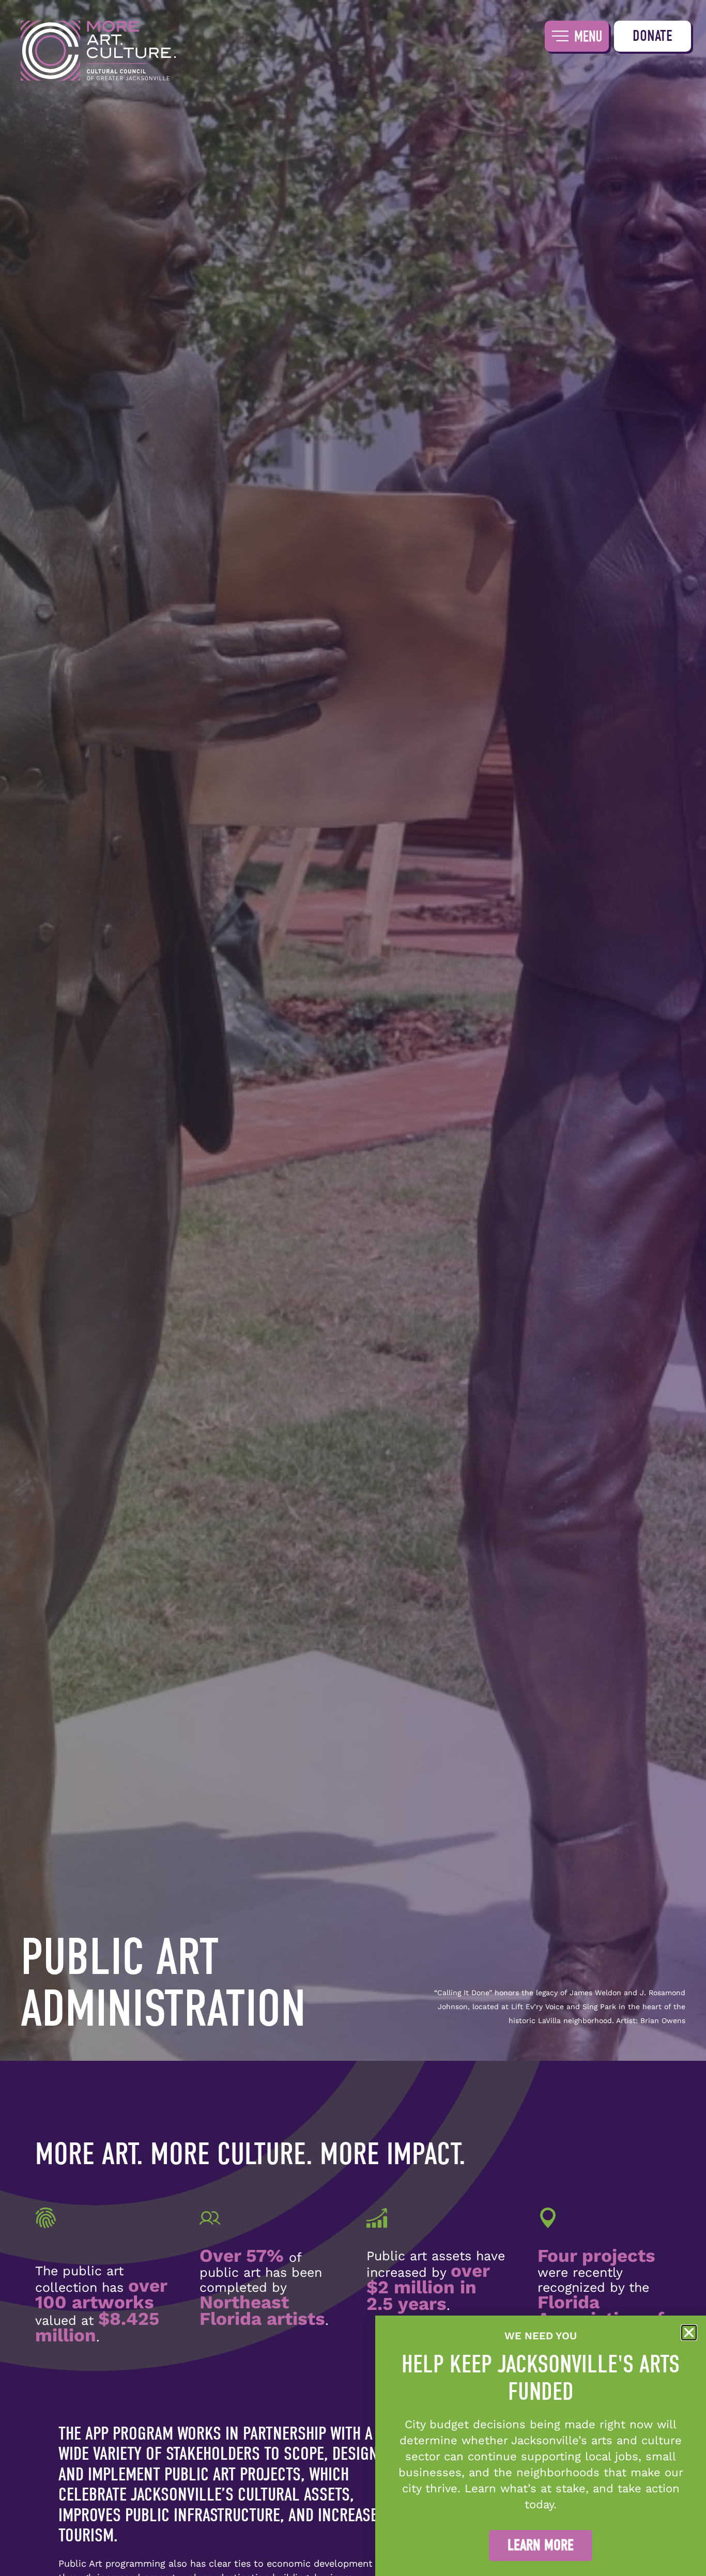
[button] (689, 2333)
